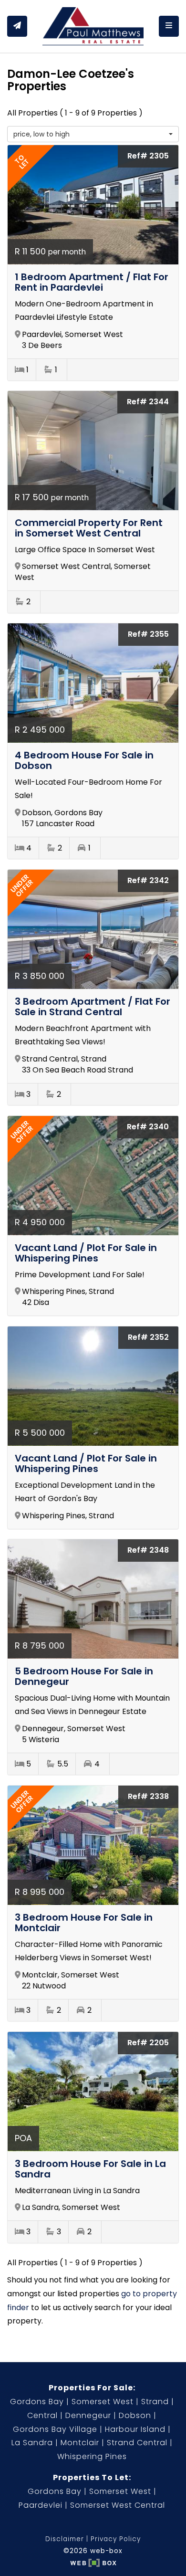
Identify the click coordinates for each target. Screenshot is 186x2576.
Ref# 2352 (148, 1337)
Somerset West (103, 2402)
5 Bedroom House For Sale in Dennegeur (84, 1676)
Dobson (135, 2415)
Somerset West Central (118, 2505)
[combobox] (93, 134)
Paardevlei (41, 2505)
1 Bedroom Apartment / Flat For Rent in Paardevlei (92, 282)
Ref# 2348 (148, 1550)
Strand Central (137, 2443)
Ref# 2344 (148, 402)
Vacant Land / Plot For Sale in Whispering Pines (86, 1253)
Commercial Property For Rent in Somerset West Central (89, 528)
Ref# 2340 (148, 1127)
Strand (155, 2402)
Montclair (80, 2443)
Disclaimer (65, 2539)
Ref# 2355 (148, 634)
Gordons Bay (37, 2402)
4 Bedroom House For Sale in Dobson (84, 760)
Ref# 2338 (148, 1796)
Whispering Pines (92, 2456)
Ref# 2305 (148, 156)
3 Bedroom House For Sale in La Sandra (90, 2169)
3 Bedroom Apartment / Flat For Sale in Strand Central (93, 1007)
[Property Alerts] (17, 26)
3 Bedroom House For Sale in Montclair (84, 1923)
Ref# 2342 (148, 880)
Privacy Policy (116, 2539)
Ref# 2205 (148, 2043)
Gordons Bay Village (55, 2429)
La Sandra (32, 2443)
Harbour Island (135, 2429)
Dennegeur (88, 2415)
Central (42, 2415)
